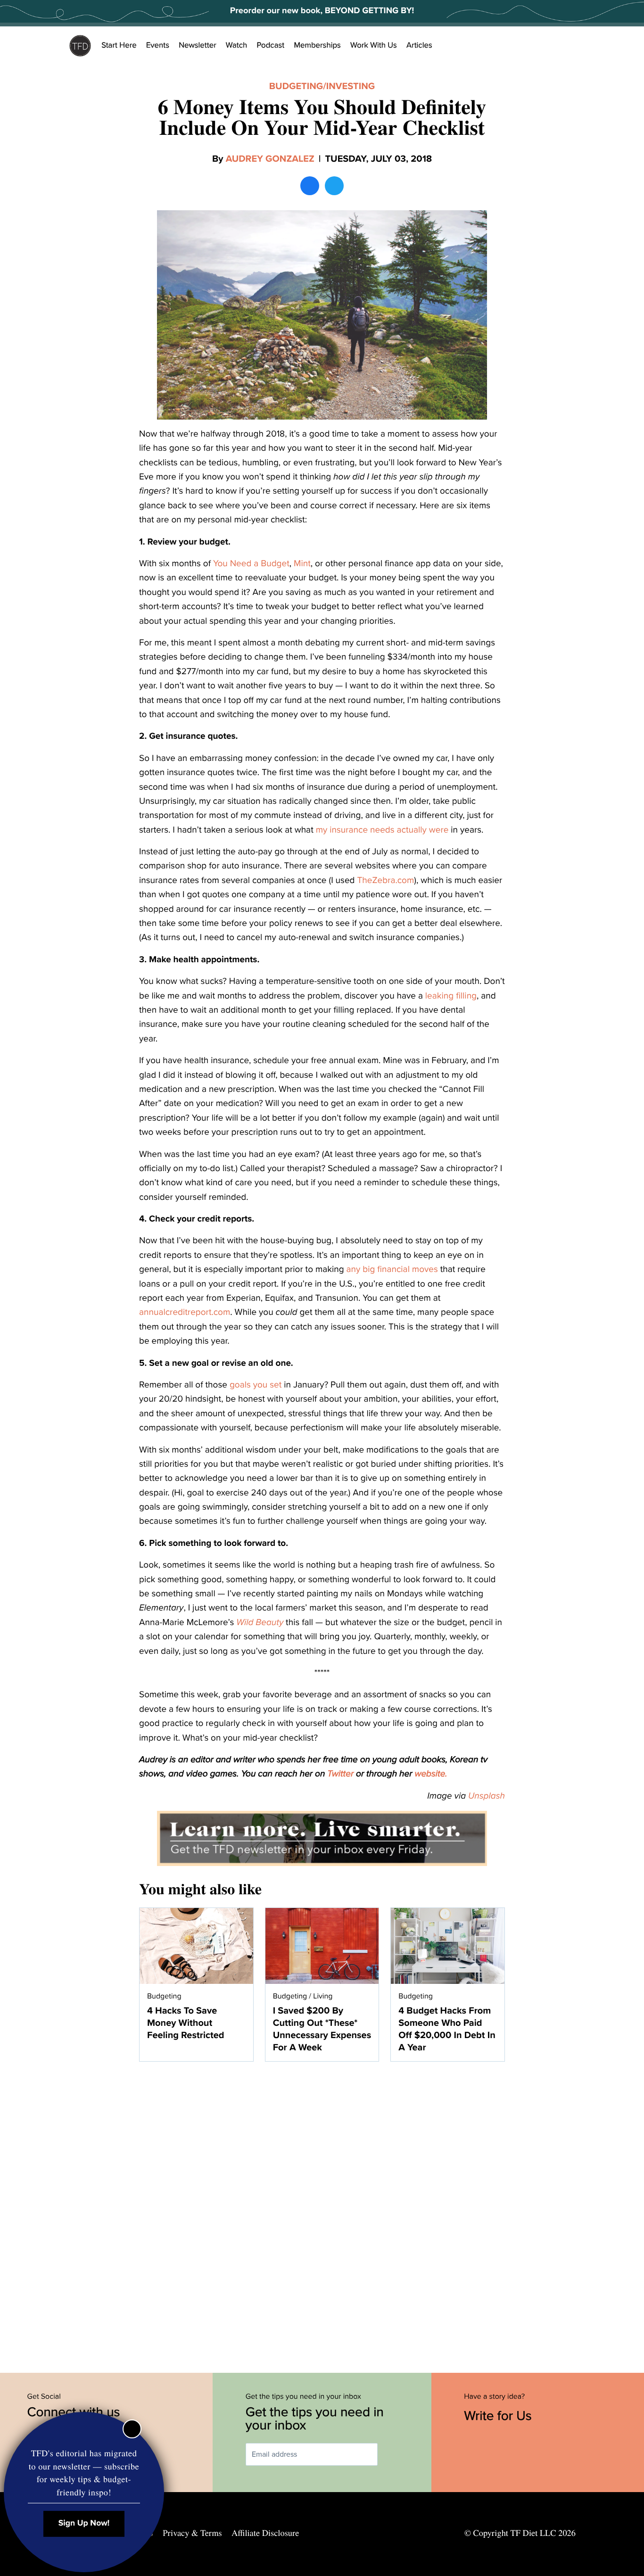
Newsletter (198, 45)
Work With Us (374, 45)
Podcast (270, 45)
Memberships (317, 45)
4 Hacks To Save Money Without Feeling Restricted (186, 2023)
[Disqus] (322, 2212)
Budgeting (296, 86)
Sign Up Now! (84, 2523)
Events (158, 45)
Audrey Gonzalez (270, 159)
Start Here (119, 45)
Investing (351, 86)
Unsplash (487, 1796)
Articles (419, 45)
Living (323, 1996)
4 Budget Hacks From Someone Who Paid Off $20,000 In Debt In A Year (447, 2029)
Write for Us (500, 2416)
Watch (237, 45)
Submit (391, 2455)
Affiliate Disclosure (265, 2533)
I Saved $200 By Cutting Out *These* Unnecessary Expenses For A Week (322, 2029)
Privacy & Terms (192, 2533)
